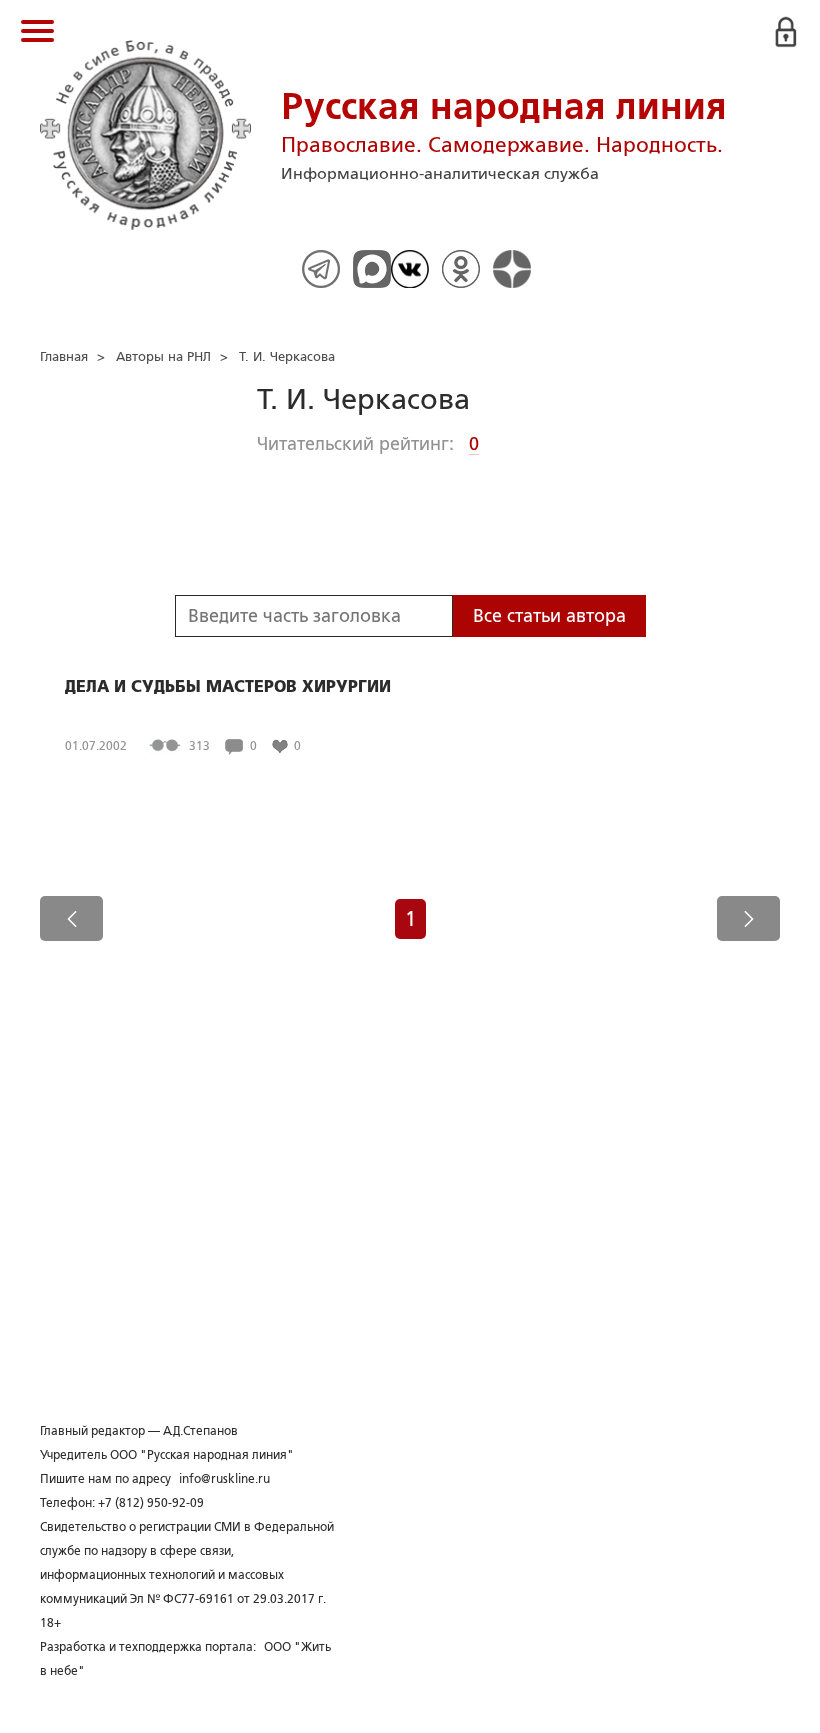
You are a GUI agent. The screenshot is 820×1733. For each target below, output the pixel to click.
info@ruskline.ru (224, 1479)
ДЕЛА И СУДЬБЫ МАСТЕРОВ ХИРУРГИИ (228, 687)
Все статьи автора (549, 616)
